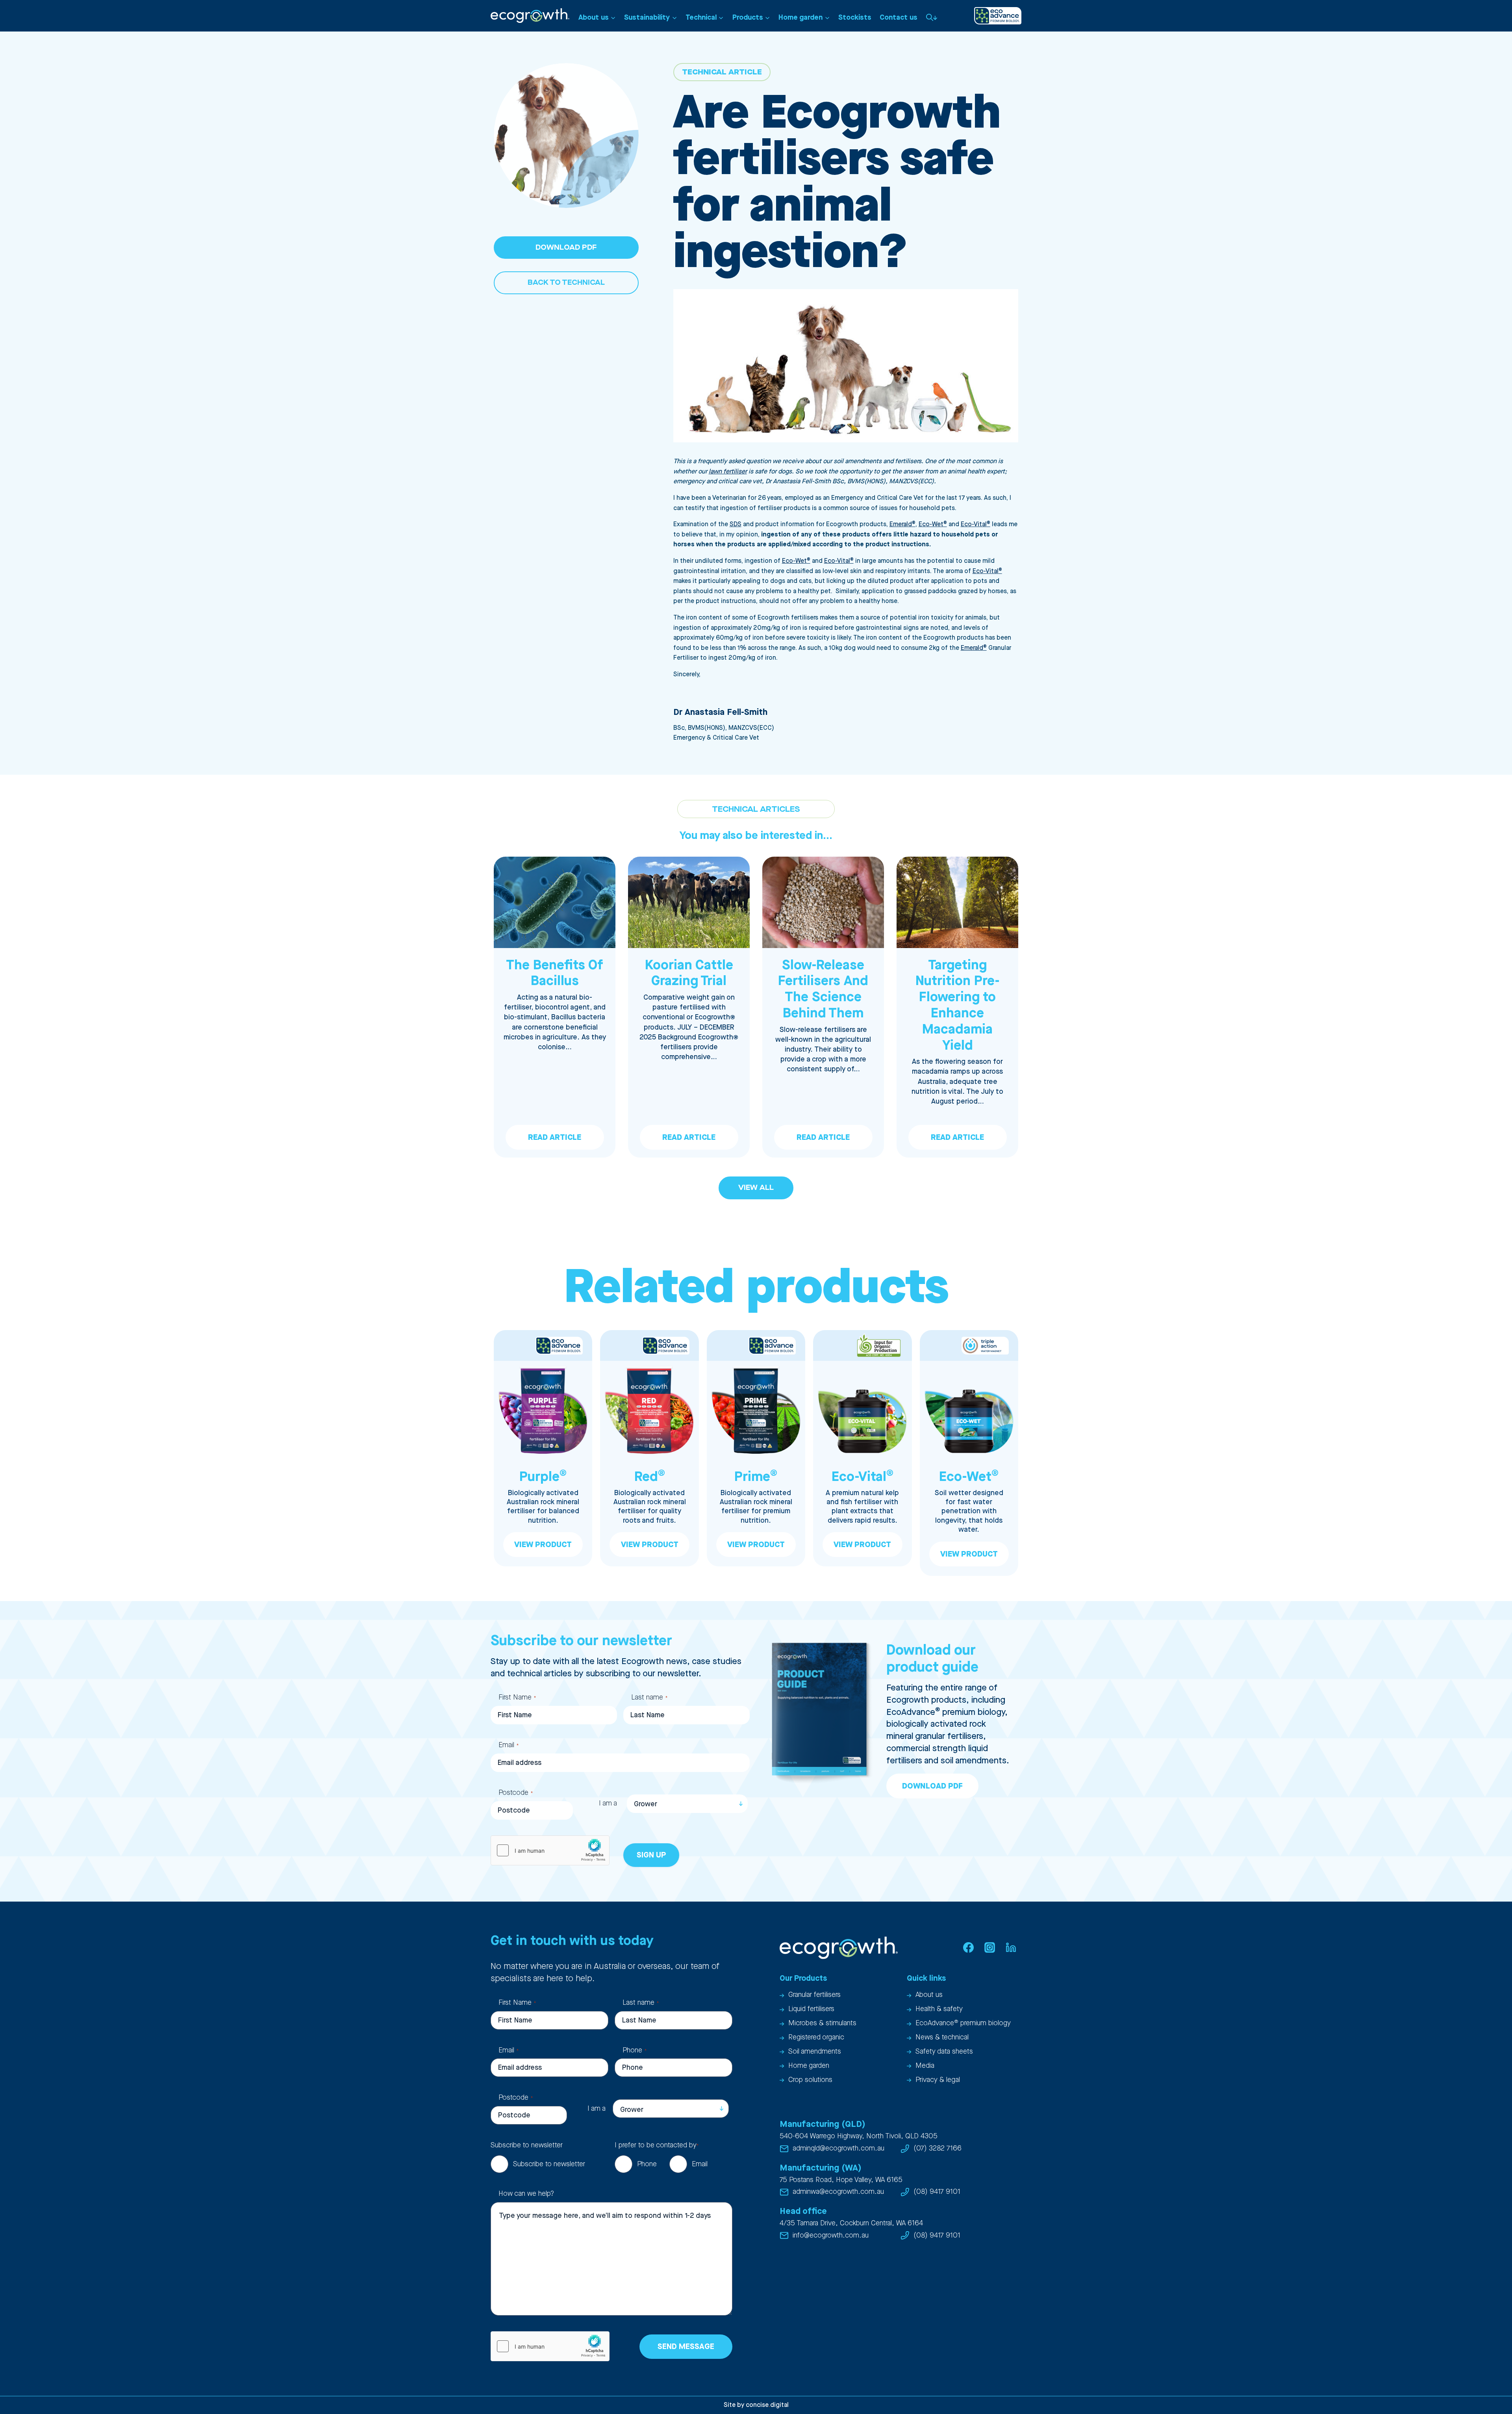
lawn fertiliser (728, 472)
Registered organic (816, 2037)
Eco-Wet (933, 524)
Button (932, 17)
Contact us (899, 18)
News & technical (942, 2037)
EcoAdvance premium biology (963, 2023)
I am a (608, 1803)
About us (929, 1995)
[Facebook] (968, 1948)
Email (509, 1745)
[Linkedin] (1011, 1948)
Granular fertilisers (814, 1995)
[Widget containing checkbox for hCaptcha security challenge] (550, 1850)
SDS (736, 524)
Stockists (855, 18)
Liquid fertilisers (811, 2009)
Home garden (809, 2066)
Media (925, 2066)
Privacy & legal (938, 2080)
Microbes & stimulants (822, 2023)
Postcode (516, 1793)
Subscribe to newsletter (549, 2164)
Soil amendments (815, 2051)
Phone (635, 2050)
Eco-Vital (976, 524)
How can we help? (526, 2194)
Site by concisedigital (756, 2405)
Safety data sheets (944, 2051)
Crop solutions (810, 2080)
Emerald (902, 524)
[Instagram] (989, 1948)
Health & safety (939, 2009)
